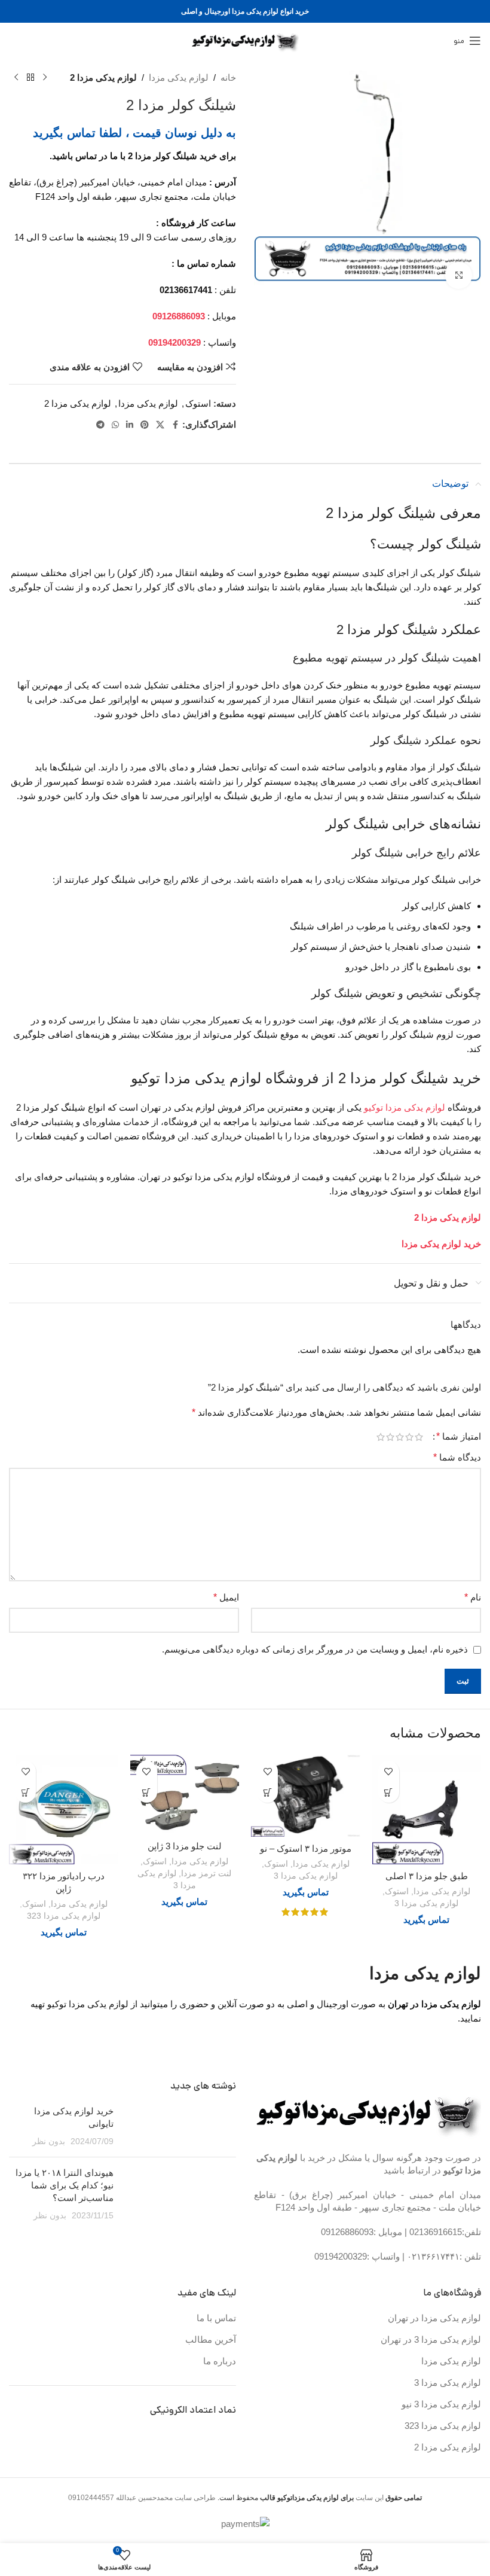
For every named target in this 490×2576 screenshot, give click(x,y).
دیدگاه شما (457, 1457)
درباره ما (220, 2361)
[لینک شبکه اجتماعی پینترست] (145, 425)
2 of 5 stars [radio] (409, 1437)
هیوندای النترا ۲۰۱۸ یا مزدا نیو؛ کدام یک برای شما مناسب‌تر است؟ (65, 2185)
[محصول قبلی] (45, 78)
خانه (228, 77)
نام (473, 1597)
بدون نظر (49, 2141)
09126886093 (347, 2232)
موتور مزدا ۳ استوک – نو (306, 1848)
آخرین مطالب (211, 2339)
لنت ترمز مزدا (206, 1873)
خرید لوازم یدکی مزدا (441, 1244)
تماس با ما (216, 2318)
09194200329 (341, 2256)
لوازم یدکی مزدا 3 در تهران (431, 2339)
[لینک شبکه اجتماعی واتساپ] (115, 425)
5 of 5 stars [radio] (381, 1437)
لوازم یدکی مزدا (179, 77)
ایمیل (226, 1597)
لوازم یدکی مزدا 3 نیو (441, 2404)
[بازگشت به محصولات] (30, 78)
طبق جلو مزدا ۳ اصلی (427, 1876)
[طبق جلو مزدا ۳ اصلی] (427, 1810)
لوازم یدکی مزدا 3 (426, 1903)
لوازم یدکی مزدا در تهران (434, 2318)
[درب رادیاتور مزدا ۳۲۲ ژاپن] (64, 1810)
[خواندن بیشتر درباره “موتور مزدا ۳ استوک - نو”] (267, 1792)
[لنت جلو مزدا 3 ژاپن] (185, 1795)
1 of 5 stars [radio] (419, 1437)
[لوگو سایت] (245, 40)
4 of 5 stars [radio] (390, 1437)
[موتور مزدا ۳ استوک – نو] (306, 1796)
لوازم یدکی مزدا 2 (103, 77)
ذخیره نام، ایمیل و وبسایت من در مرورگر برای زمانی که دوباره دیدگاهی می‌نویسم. (315, 1649)
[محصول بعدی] (16, 78)
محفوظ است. (285, 2498)
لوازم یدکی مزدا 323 (64, 1916)
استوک (198, 403)
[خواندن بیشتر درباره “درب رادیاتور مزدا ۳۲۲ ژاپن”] (25, 1792)
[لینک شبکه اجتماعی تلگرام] (100, 425)
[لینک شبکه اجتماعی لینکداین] (130, 425)
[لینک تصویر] (369, 2112)
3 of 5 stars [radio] (400, 1437)
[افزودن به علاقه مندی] (389, 1771)
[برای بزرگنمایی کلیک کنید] (459, 275)
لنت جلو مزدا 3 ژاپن (185, 1846)
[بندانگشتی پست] (179, 2126)
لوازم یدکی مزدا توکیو (405, 1107)
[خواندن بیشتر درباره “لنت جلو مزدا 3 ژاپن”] (147, 1792)
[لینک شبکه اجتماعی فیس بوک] (175, 425)
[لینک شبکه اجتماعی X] (160, 425)
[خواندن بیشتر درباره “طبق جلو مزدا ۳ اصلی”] (389, 1792)
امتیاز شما (459, 1437)
